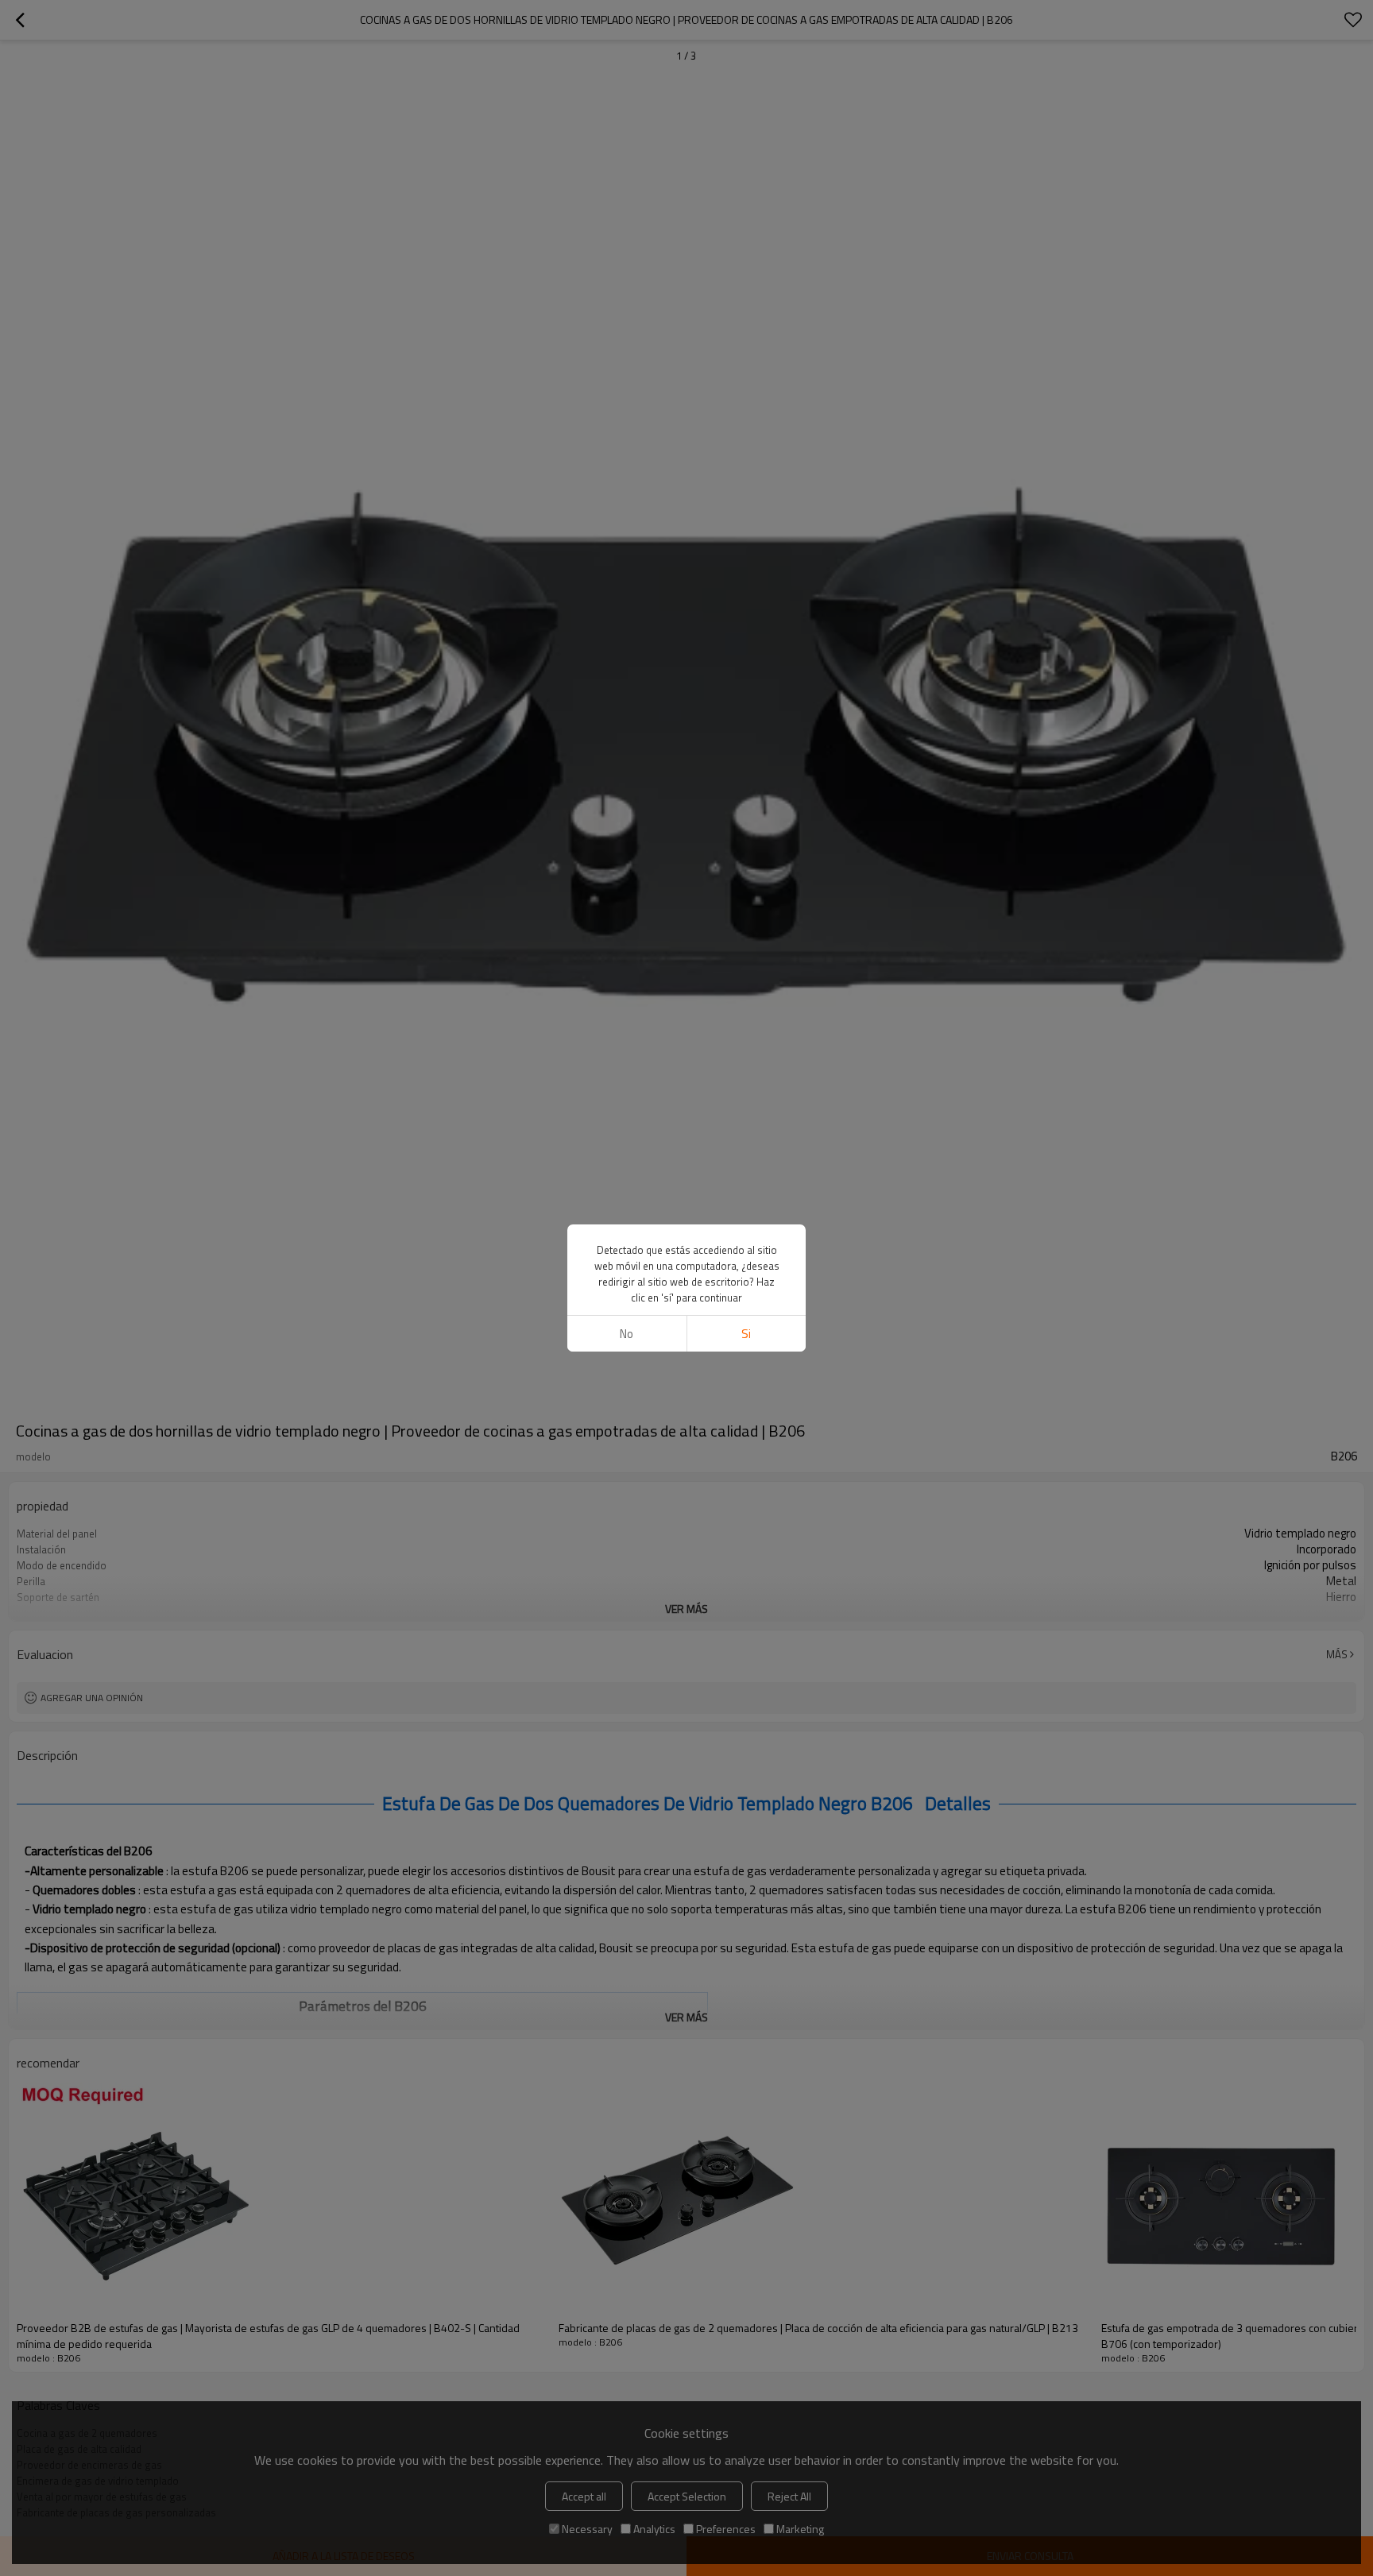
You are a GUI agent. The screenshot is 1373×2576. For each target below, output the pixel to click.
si (746, 1334)
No (627, 1334)
